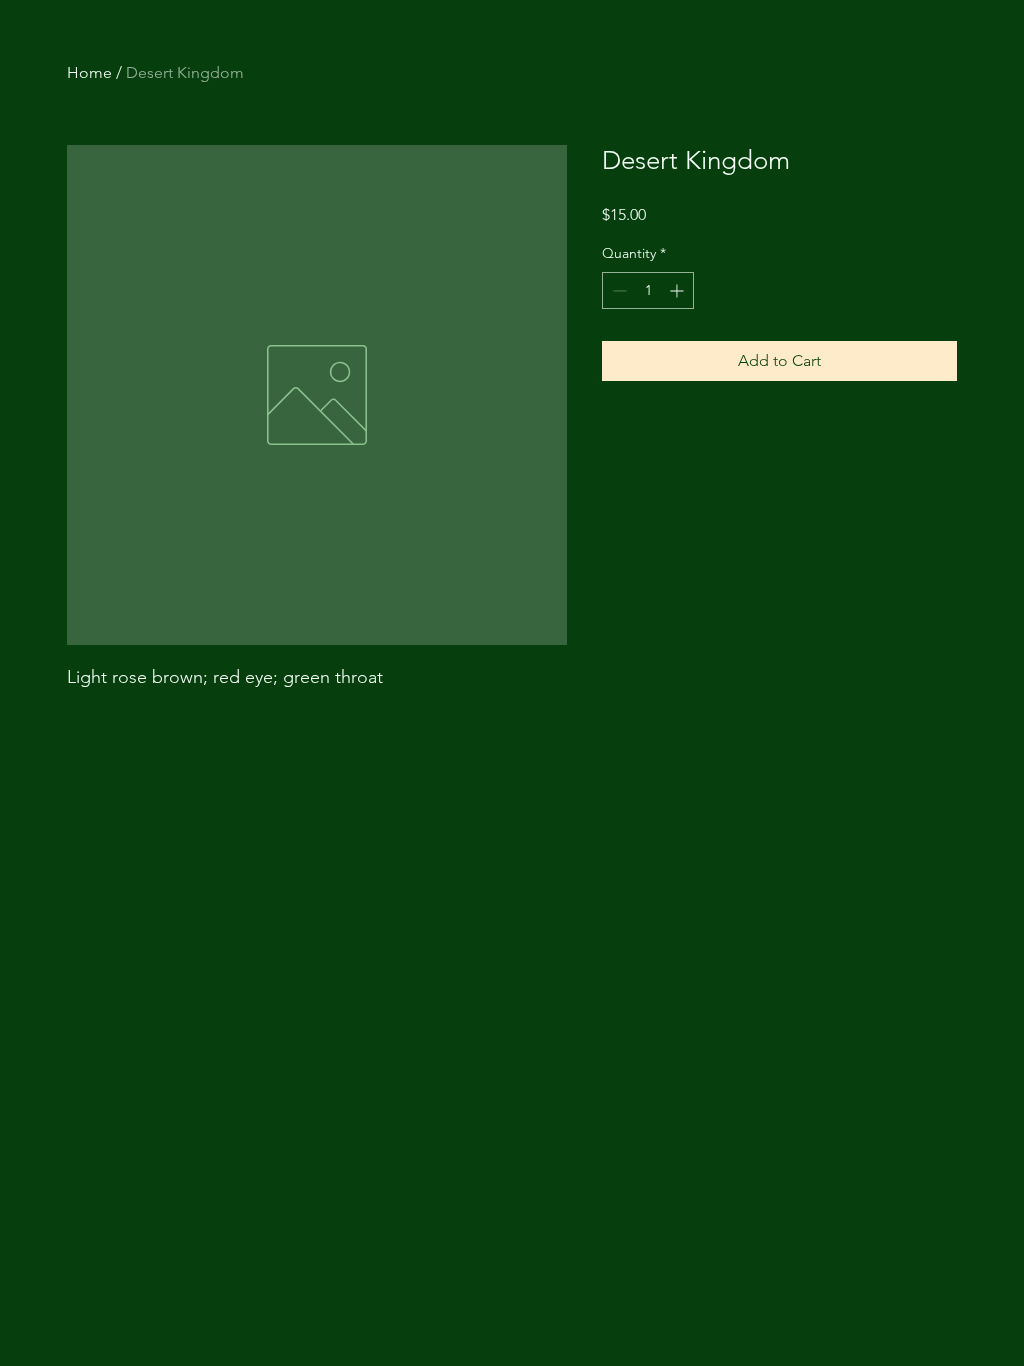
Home (89, 72)
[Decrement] (617, 290)
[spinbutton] (648, 290)
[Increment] (678, 290)
